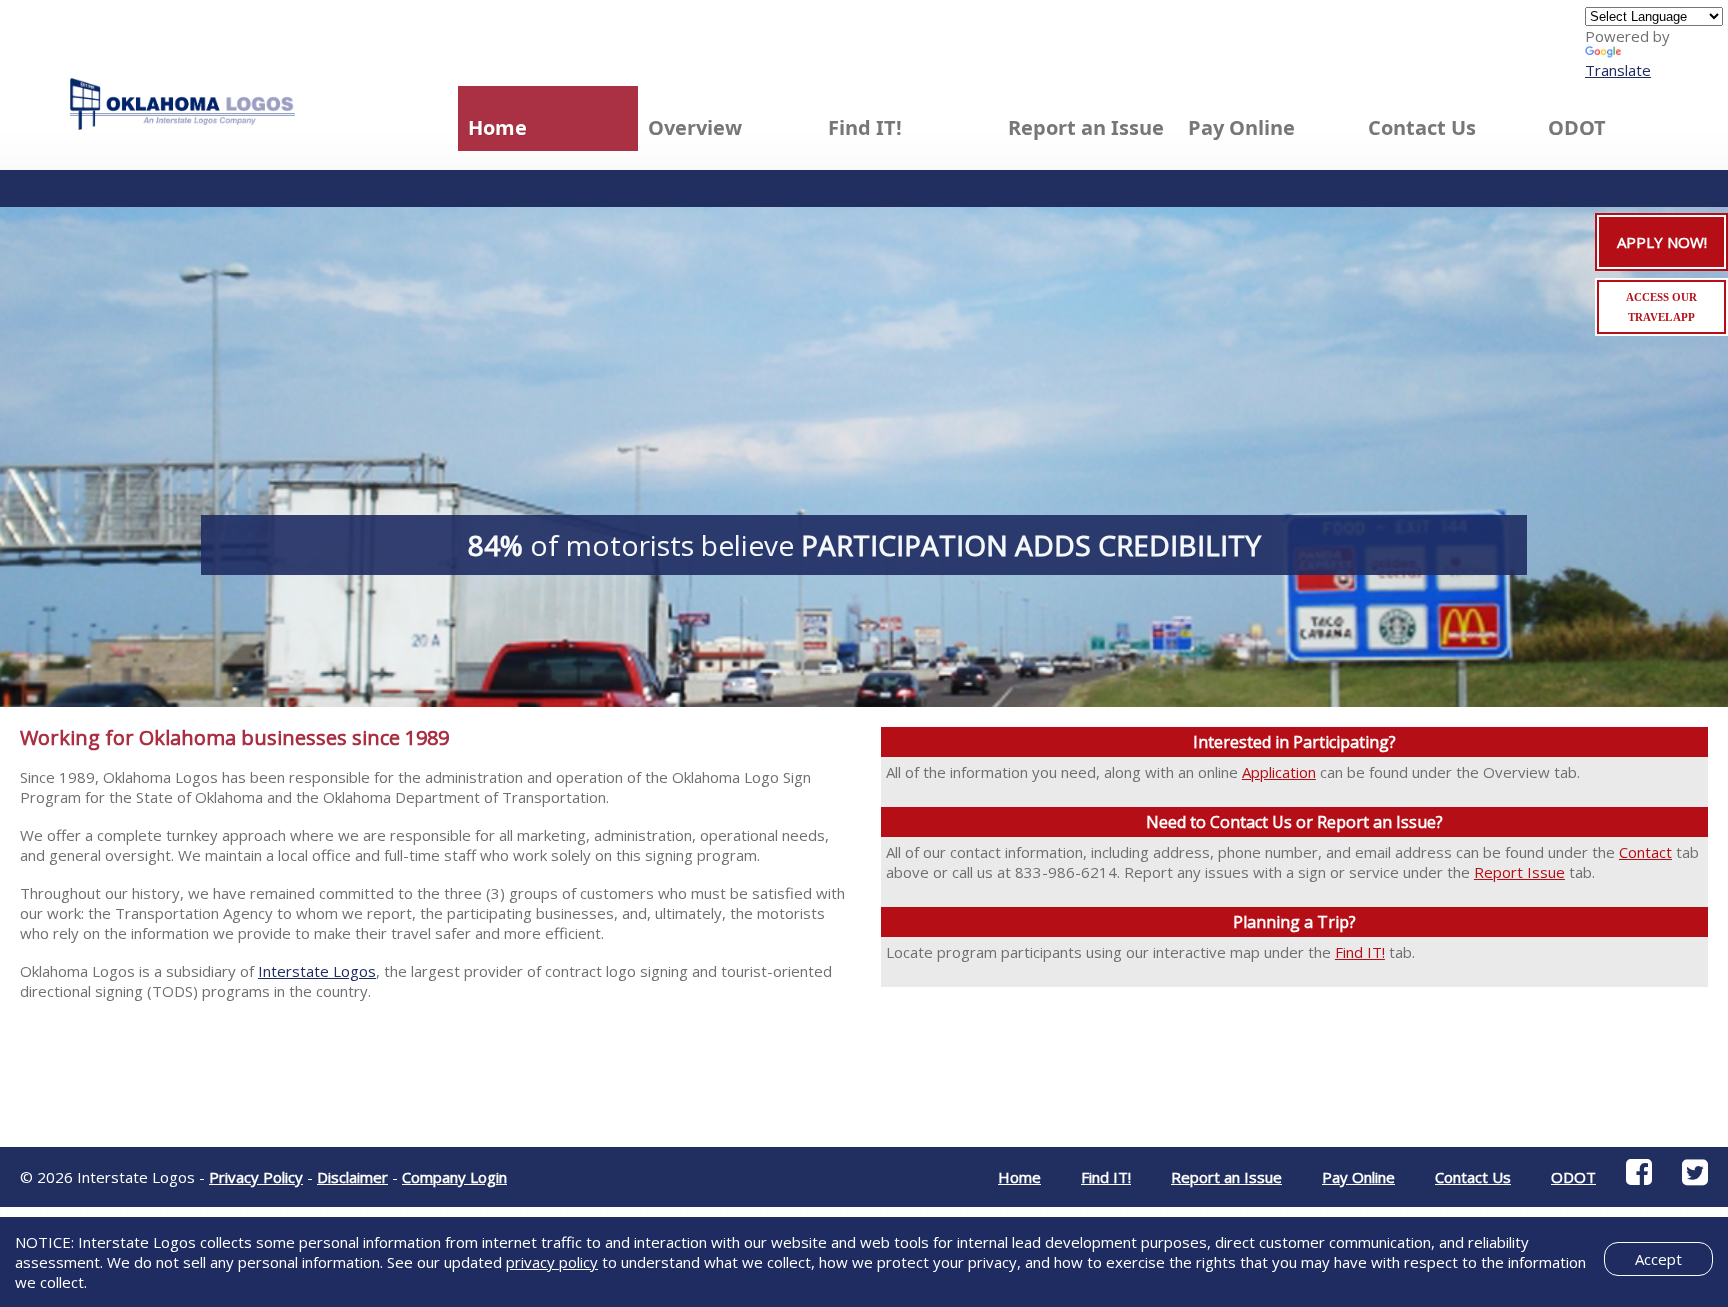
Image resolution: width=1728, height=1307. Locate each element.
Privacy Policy (256, 1177)
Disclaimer (352, 1177)
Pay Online (1241, 127)
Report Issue (1519, 872)
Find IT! (1360, 952)
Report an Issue (1086, 127)
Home (497, 127)
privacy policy (552, 1262)
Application (1279, 772)
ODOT (1577, 127)
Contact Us (1422, 127)
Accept (1658, 1259)
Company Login (454, 1177)
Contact (1645, 852)
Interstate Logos (317, 971)
